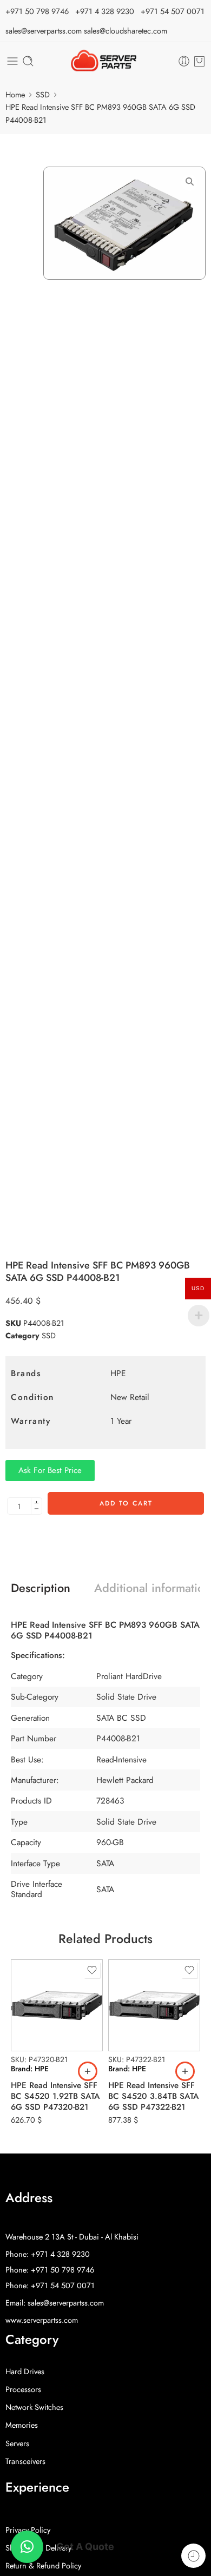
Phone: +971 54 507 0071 (50, 2285)
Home (15, 94)
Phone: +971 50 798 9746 (50, 2270)
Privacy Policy (28, 2530)
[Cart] (199, 61)
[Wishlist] (92, 1970)
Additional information (152, 1588)
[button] (88, 2071)
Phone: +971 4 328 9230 (48, 2254)
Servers (17, 2443)
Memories (22, 2425)
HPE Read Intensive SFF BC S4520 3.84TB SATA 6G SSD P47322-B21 (154, 2096)
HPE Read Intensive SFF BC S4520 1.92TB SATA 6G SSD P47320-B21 (55, 2096)
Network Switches (34, 2407)
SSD (43, 94)
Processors (23, 2389)
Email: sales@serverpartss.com (55, 2303)
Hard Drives (25, 2371)
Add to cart (126, 1503)
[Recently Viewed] (193, 2556)
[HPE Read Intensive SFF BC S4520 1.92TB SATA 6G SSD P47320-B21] (57, 2005)
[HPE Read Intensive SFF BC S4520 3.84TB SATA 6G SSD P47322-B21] (154, 2005)
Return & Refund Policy (43, 2565)
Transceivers (25, 2461)
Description (41, 1588)
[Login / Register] (184, 61)
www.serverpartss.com (42, 2320)
